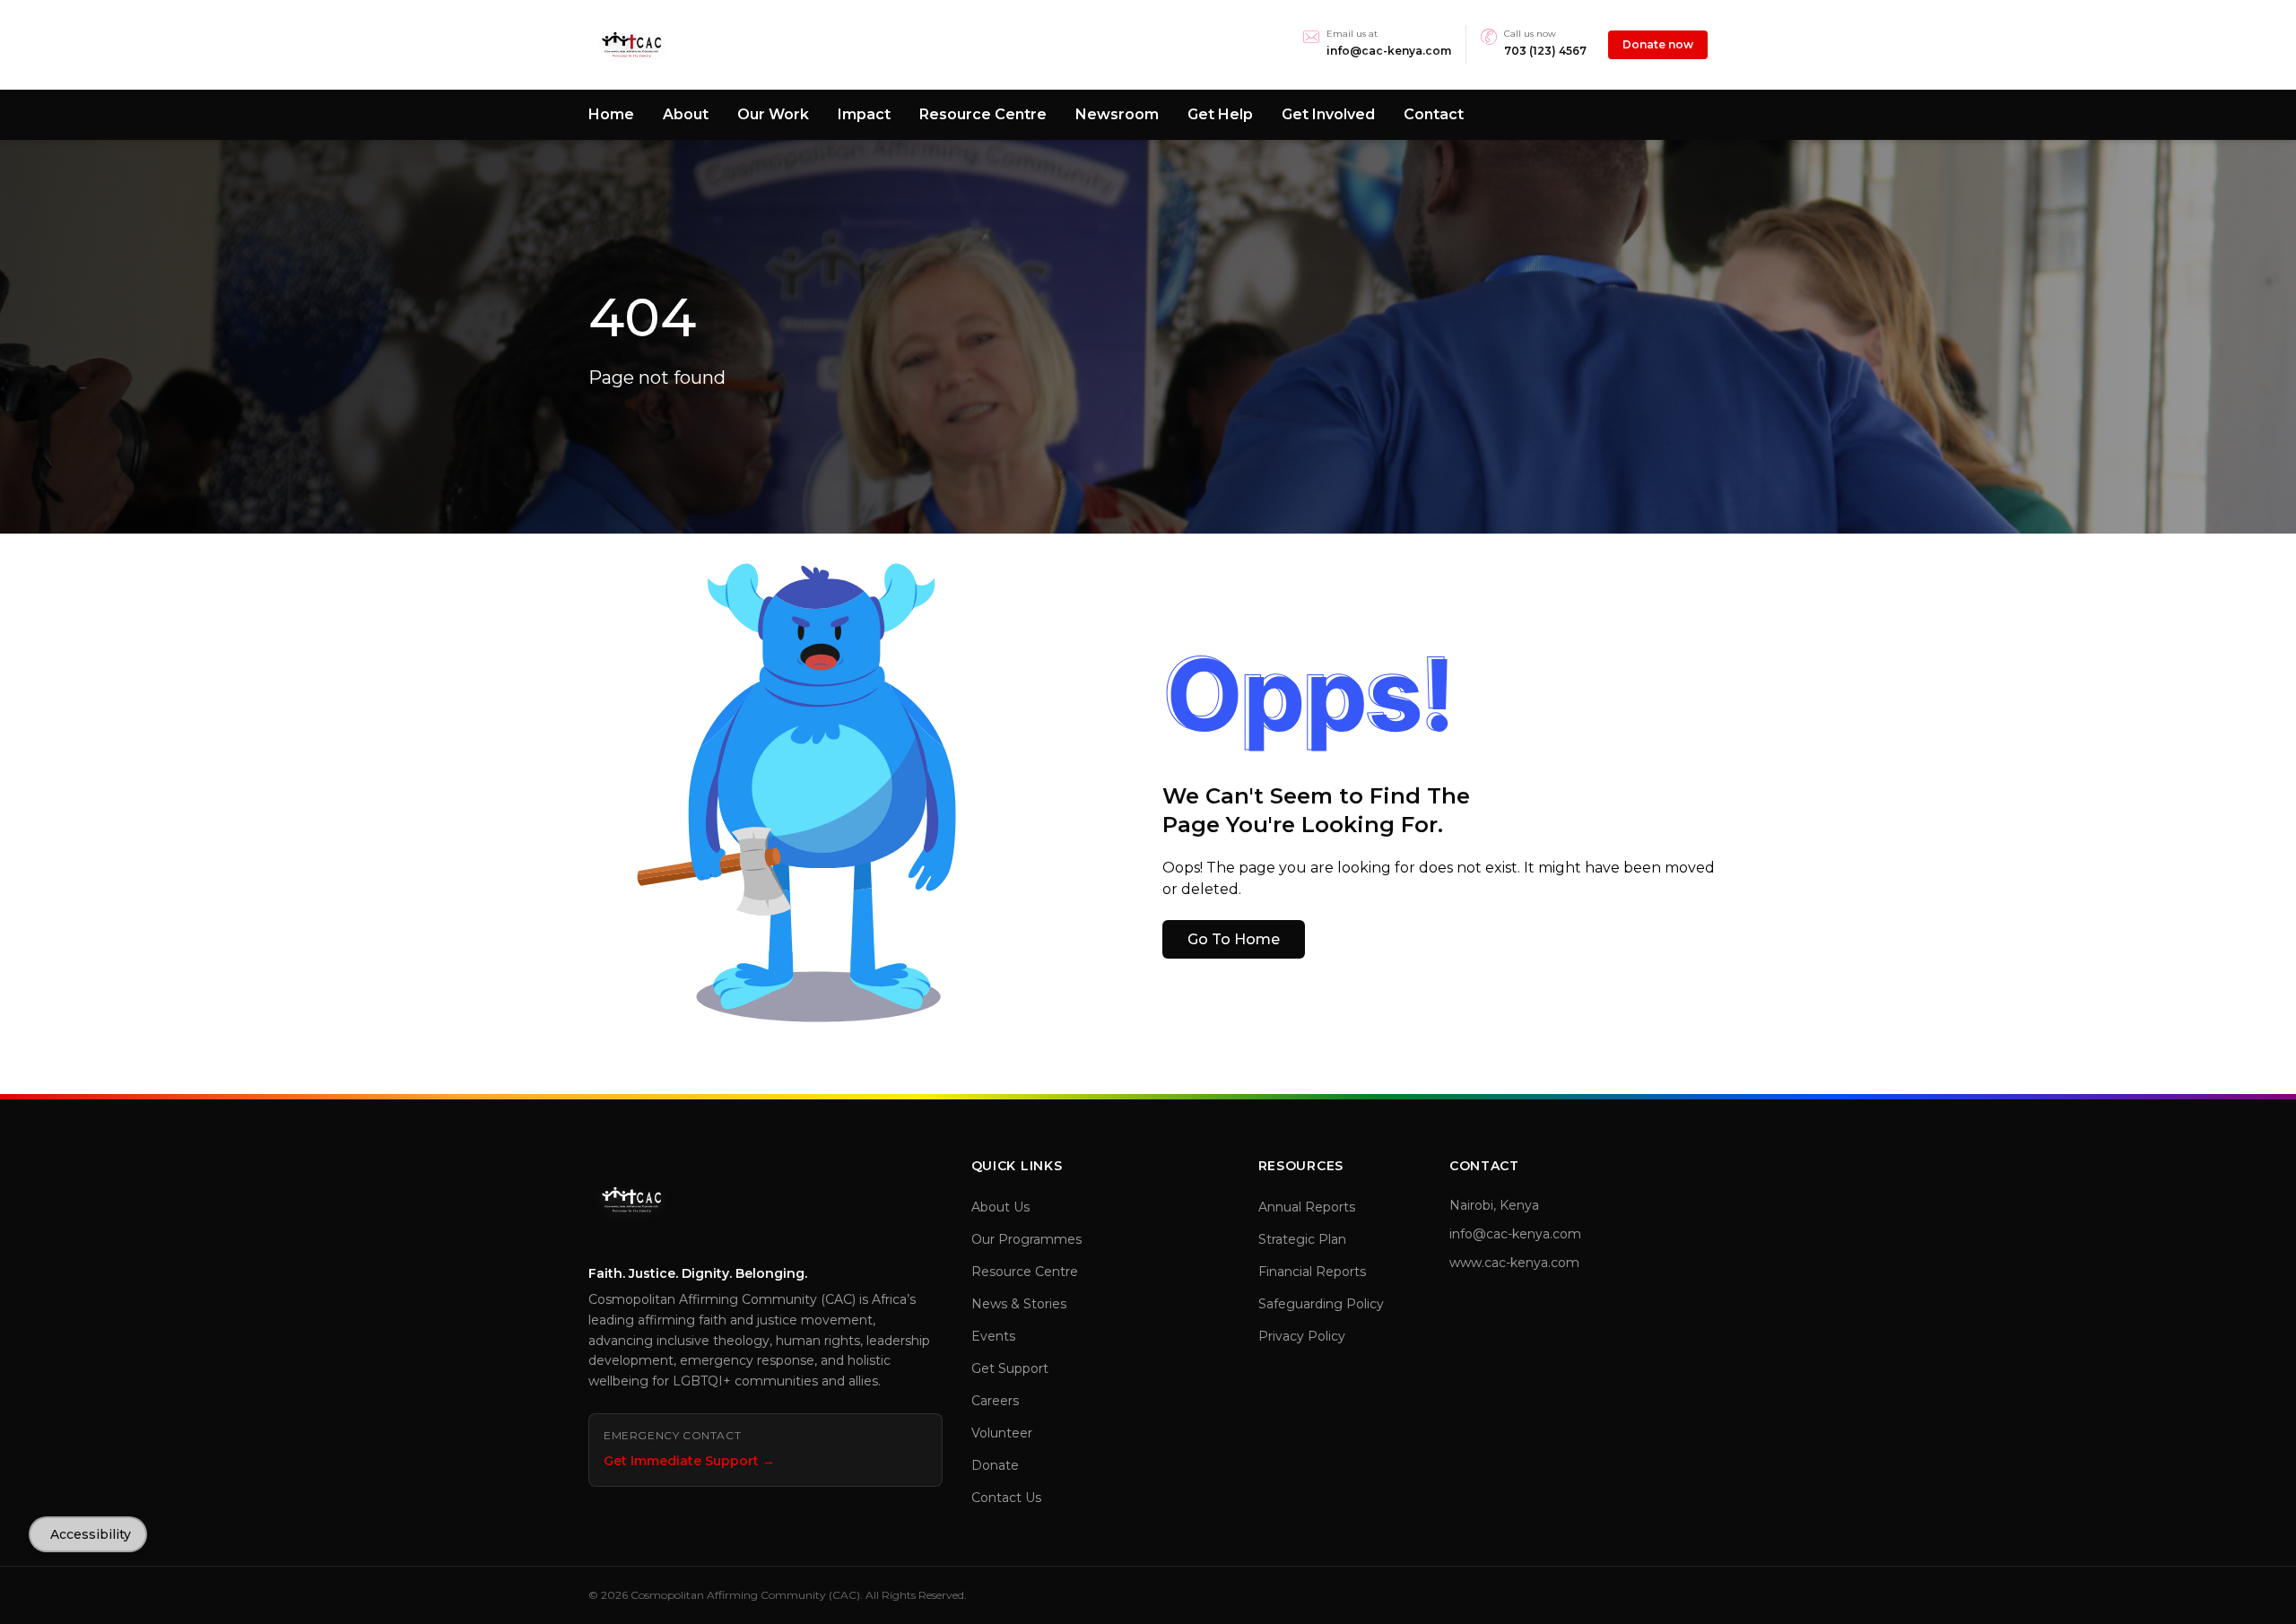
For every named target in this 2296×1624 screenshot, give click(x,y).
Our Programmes (1026, 1239)
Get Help (1220, 114)
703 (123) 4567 (1545, 51)
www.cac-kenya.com (1514, 1263)
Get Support (1010, 1368)
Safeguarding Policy (1321, 1304)
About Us (1000, 1207)
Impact (864, 114)
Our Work (773, 114)
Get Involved (1328, 114)
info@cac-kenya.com (1389, 51)
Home (611, 114)
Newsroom (1117, 114)
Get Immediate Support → (689, 1461)
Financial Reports (1312, 1272)
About (686, 114)
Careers (995, 1401)
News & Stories (1019, 1304)
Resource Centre (983, 114)
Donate (995, 1465)
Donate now (1658, 44)
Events (993, 1336)
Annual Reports (1307, 1207)
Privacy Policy (1302, 1336)
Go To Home (1234, 939)
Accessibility (91, 1534)
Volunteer (1002, 1433)
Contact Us (1006, 1498)
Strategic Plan (1302, 1239)
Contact (1434, 114)
